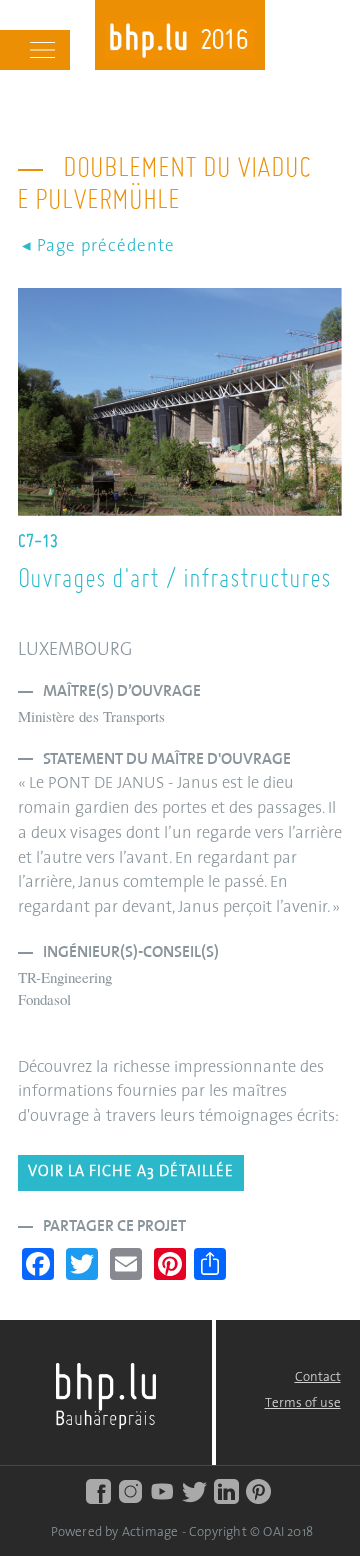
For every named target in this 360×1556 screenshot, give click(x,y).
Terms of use (303, 1403)
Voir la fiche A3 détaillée (131, 1172)
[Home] (180, 42)
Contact (318, 1377)
